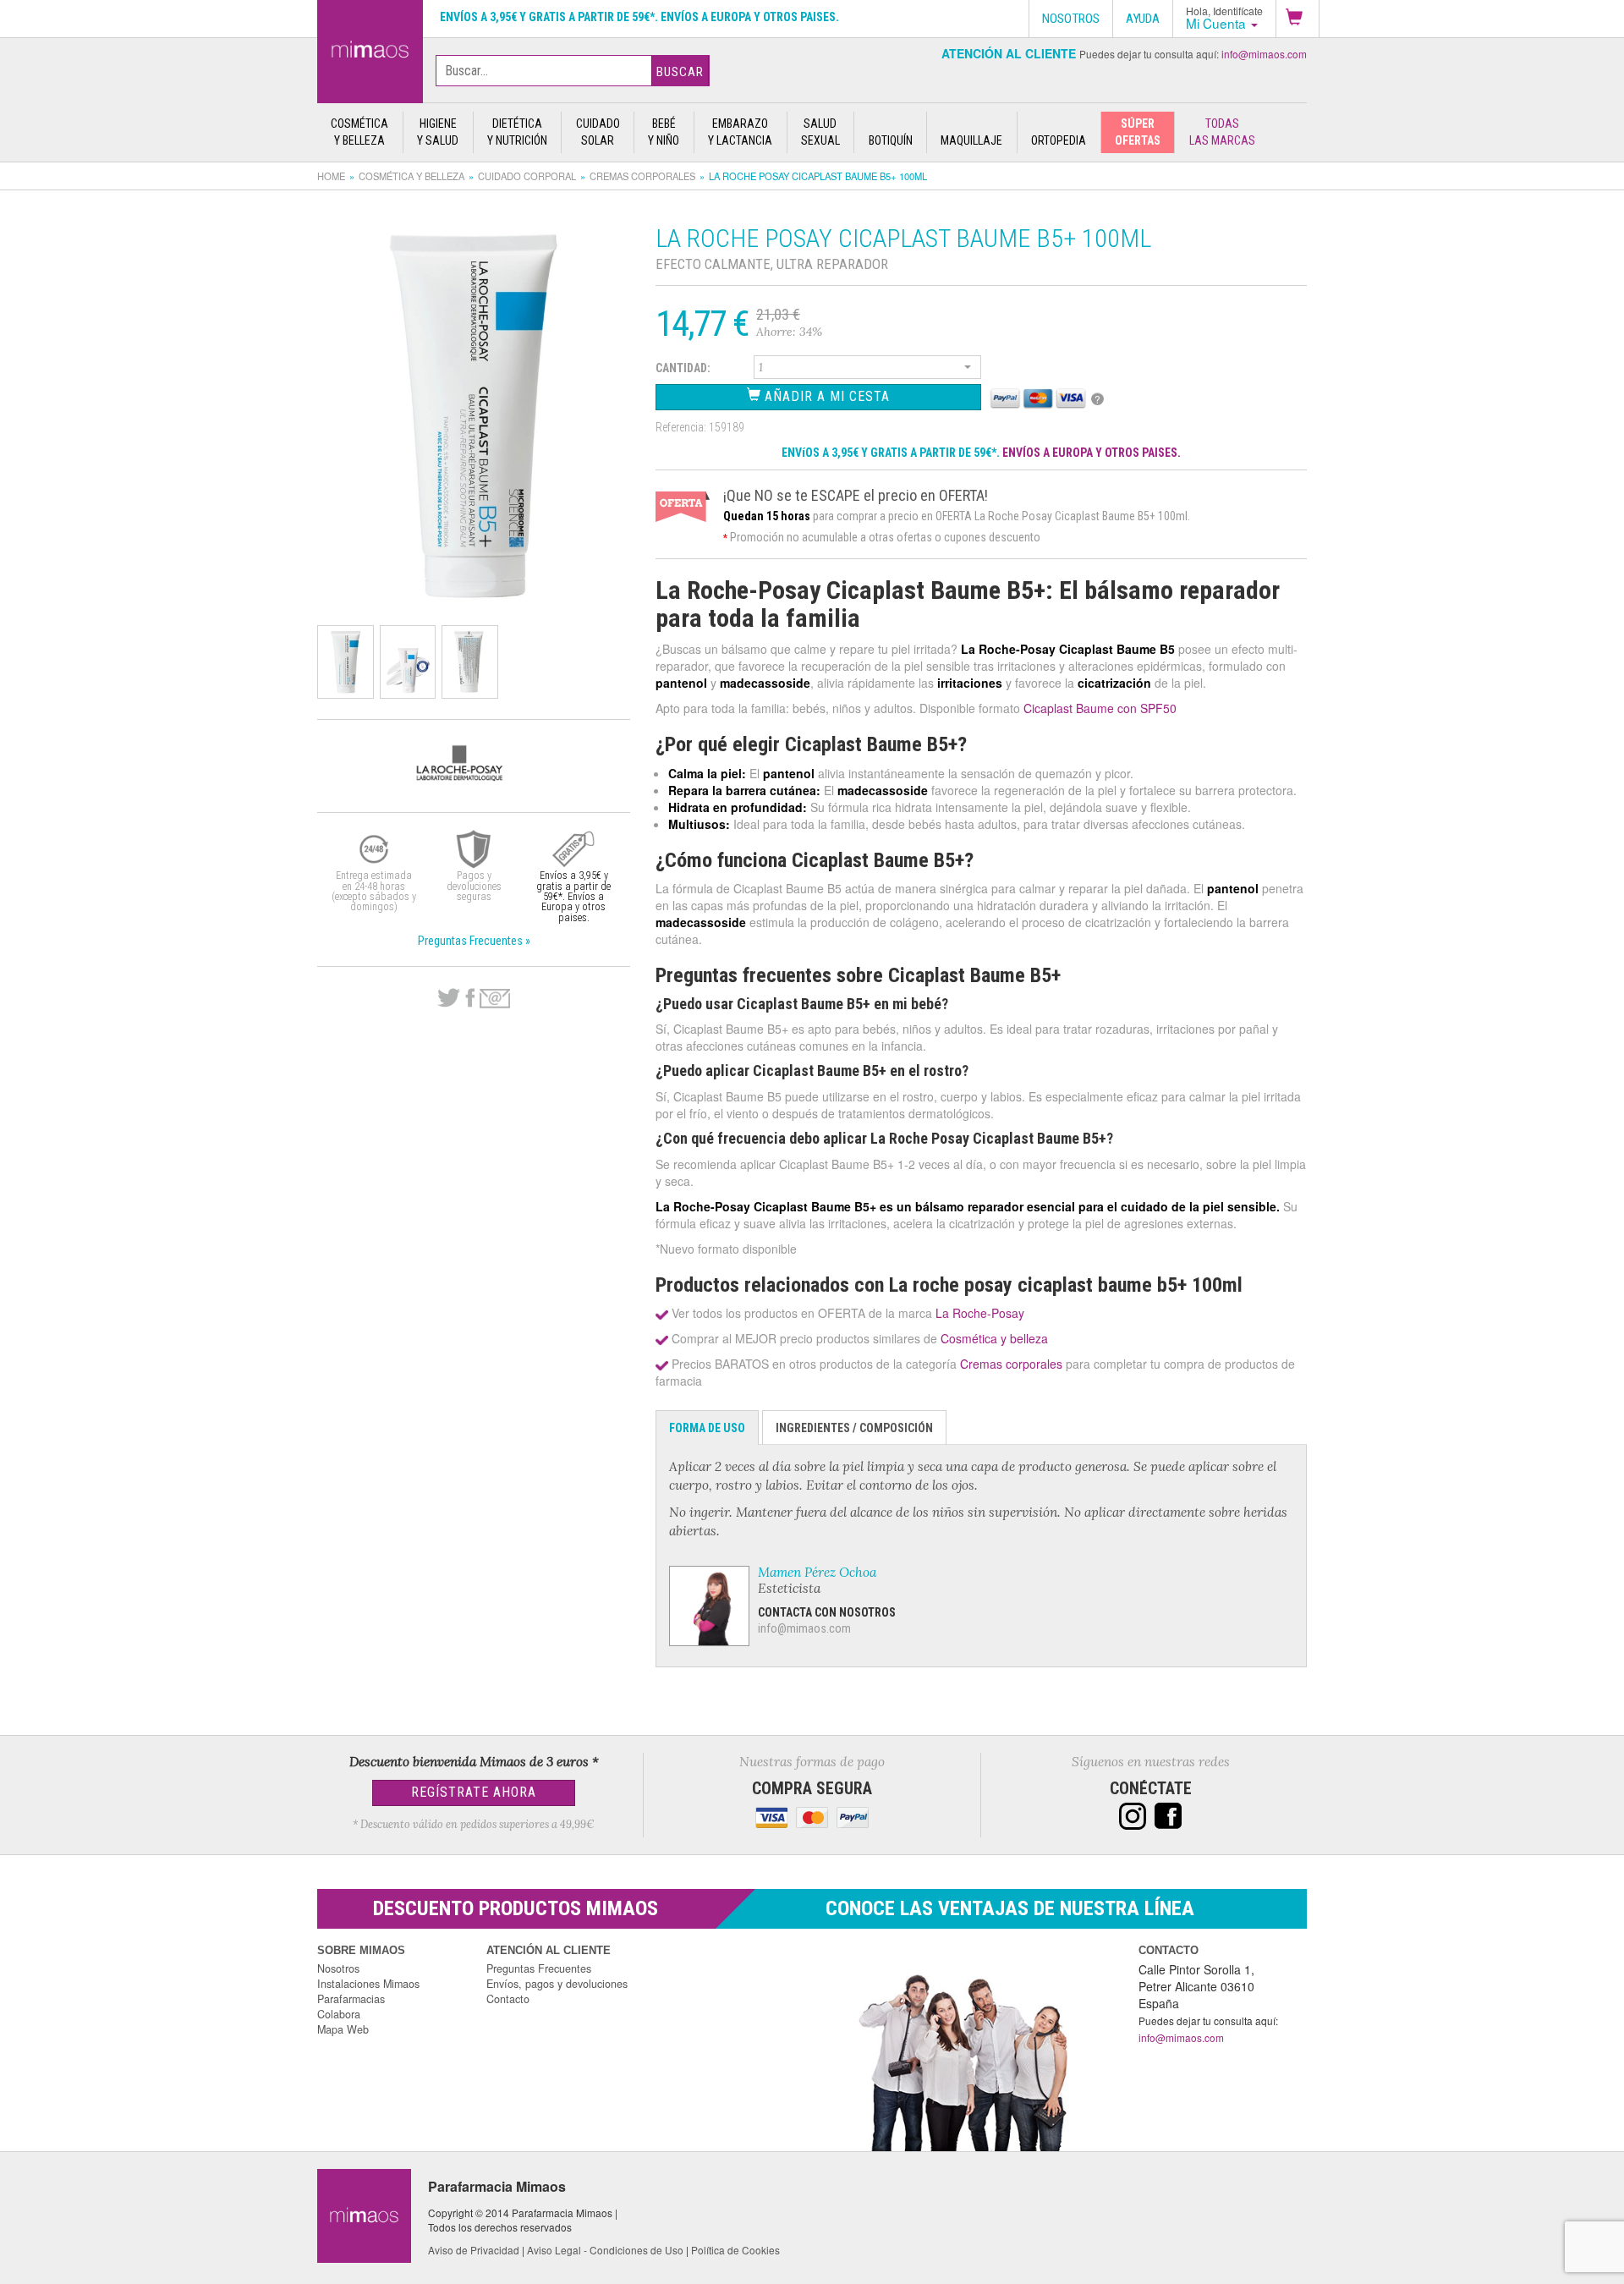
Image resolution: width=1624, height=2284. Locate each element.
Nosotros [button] (1071, 19)
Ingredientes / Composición (854, 1428)
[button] (1298, 19)
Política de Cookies (735, 2250)
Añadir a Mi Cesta (825, 396)
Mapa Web (343, 2029)
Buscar (680, 72)
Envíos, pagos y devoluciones (557, 1984)
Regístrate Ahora (474, 1792)
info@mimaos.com (1264, 54)
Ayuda (1143, 19)
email (495, 999)
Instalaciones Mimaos (368, 1984)
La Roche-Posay (980, 1313)
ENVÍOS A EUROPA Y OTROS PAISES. (1092, 453)
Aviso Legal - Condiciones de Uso (605, 2250)
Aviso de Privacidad (474, 2250)
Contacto (508, 1999)
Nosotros (338, 1968)
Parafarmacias (351, 1999)
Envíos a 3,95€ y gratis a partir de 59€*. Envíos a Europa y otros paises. (639, 17)
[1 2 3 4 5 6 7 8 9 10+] (868, 370)
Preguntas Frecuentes (539, 1968)
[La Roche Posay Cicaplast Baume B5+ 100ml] (370, 48)
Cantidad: (683, 368)
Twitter (449, 998)
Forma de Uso (707, 1428)
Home (331, 176)
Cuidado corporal (527, 176)
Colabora (339, 2014)
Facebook (470, 998)
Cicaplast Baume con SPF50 (1100, 708)
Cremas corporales (642, 176)
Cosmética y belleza (411, 176)
